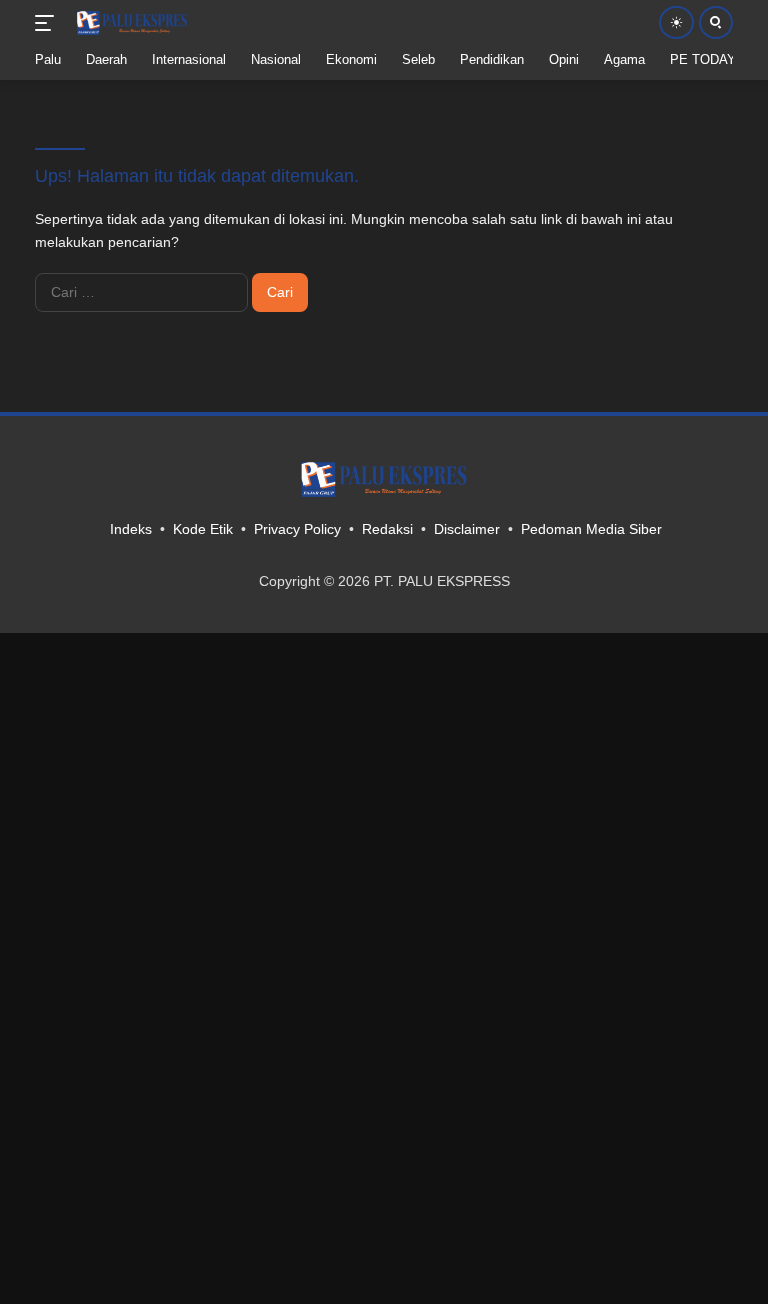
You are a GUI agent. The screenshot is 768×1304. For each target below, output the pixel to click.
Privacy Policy (297, 529)
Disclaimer (467, 529)
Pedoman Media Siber (591, 529)
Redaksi (387, 529)
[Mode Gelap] (676, 22)
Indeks (131, 529)
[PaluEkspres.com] (129, 23)
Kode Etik (203, 529)
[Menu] (48, 23)
